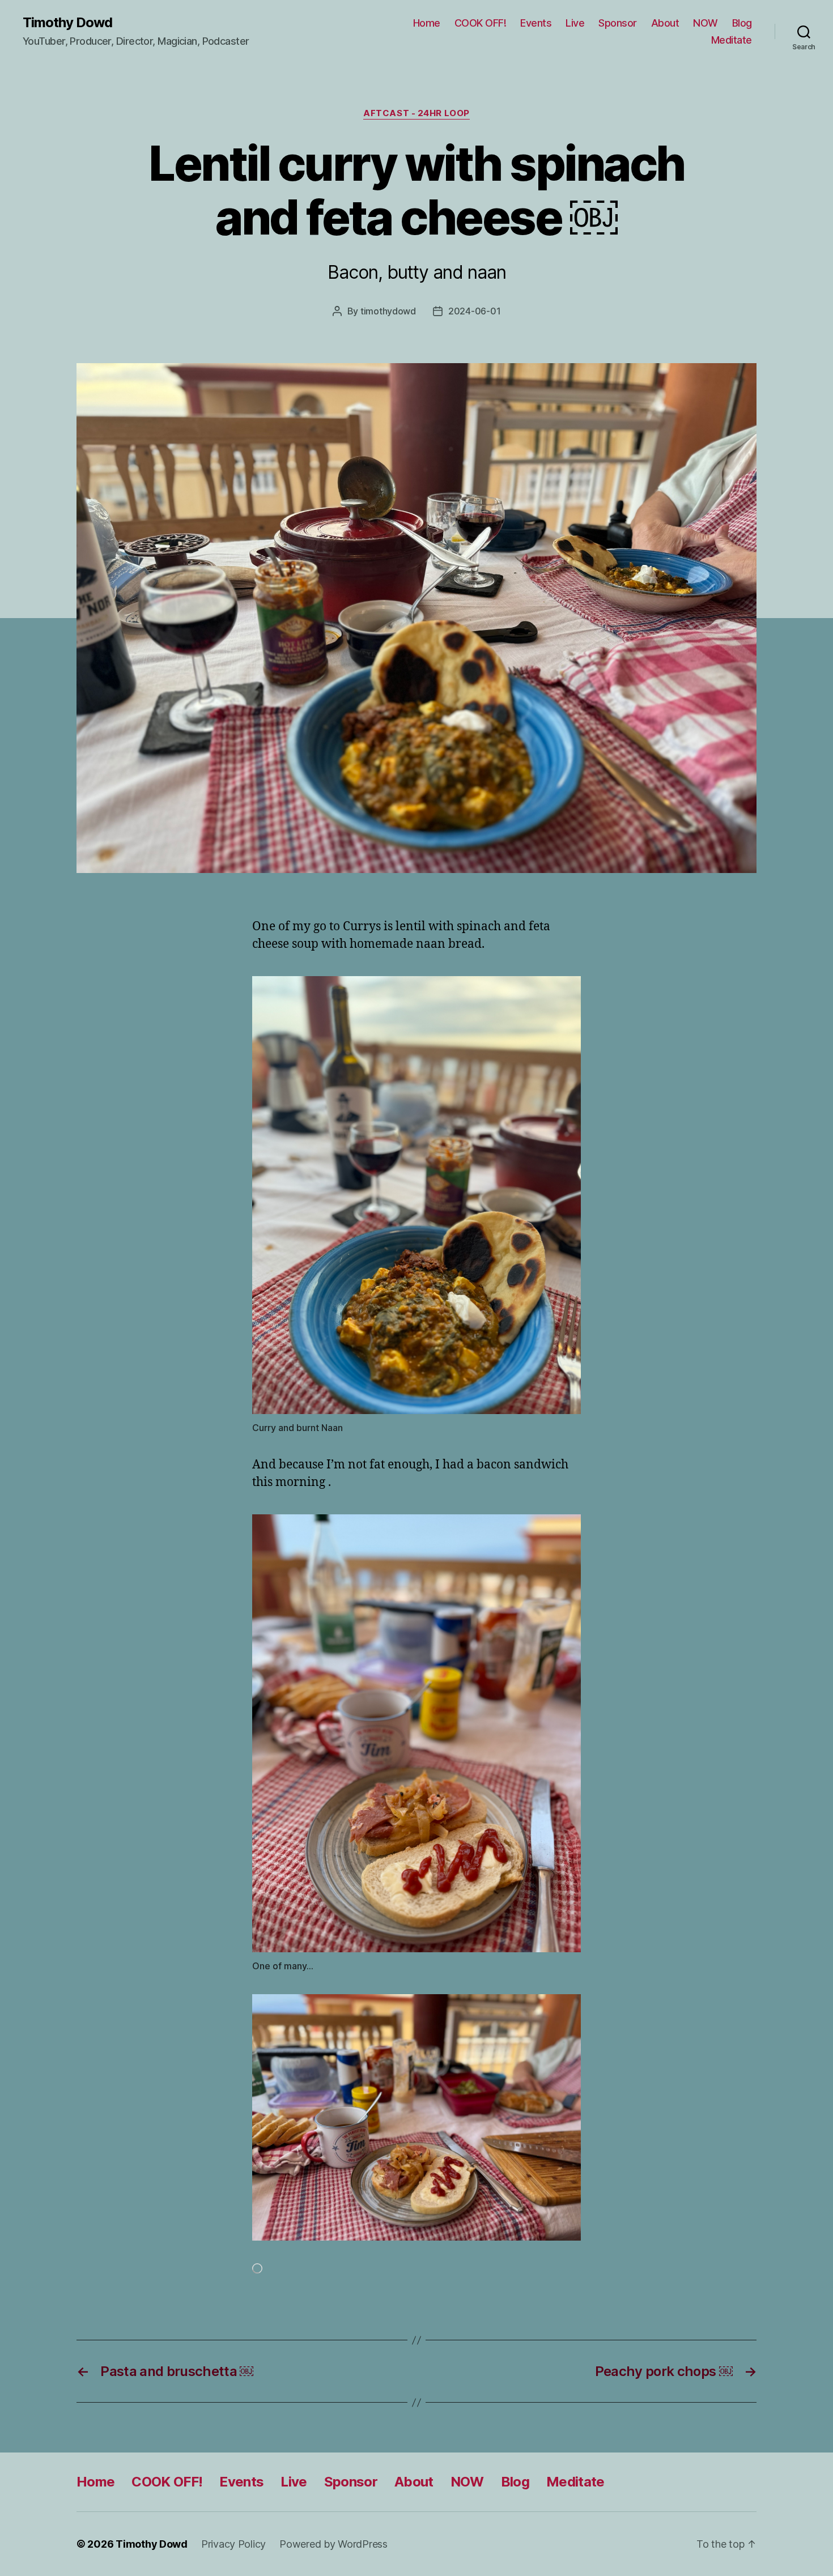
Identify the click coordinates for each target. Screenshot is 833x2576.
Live (575, 23)
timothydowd (388, 311)
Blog (742, 23)
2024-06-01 (474, 311)
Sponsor (618, 23)
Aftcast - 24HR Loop (416, 113)
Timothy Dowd (67, 23)
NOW (705, 23)
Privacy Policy (233, 2544)
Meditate (732, 40)
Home (427, 23)
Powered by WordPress (333, 2544)
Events (536, 23)
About (665, 23)
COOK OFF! (481, 23)
